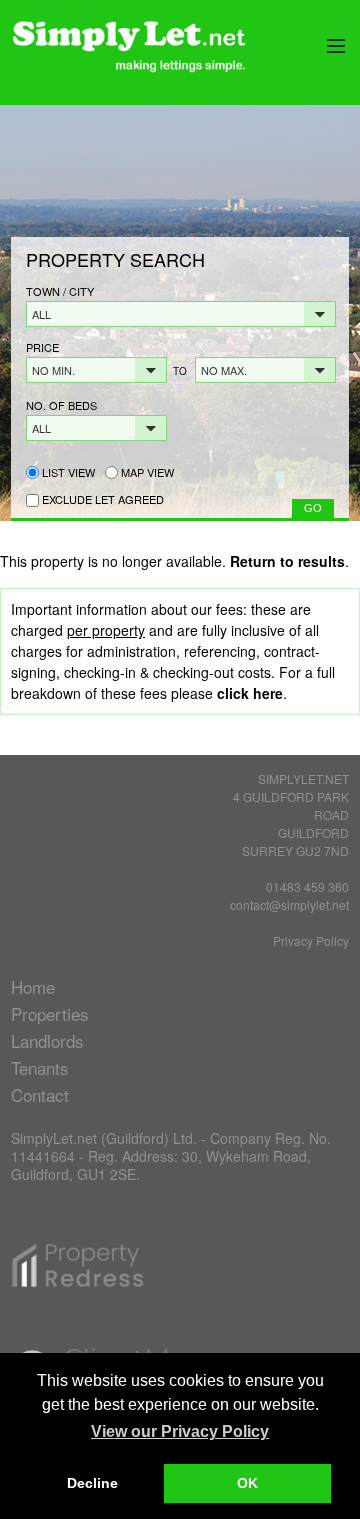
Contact (40, 1094)
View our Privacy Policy (180, 1431)
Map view (146, 472)
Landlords (47, 1040)
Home (33, 986)
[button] (181, 314)
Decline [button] (92, 1483)
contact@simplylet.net (289, 904)
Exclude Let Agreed (103, 499)
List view (67, 472)
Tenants (40, 1067)
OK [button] (247, 1483)
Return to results (287, 561)
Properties (50, 1013)
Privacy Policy (311, 940)
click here (250, 693)
